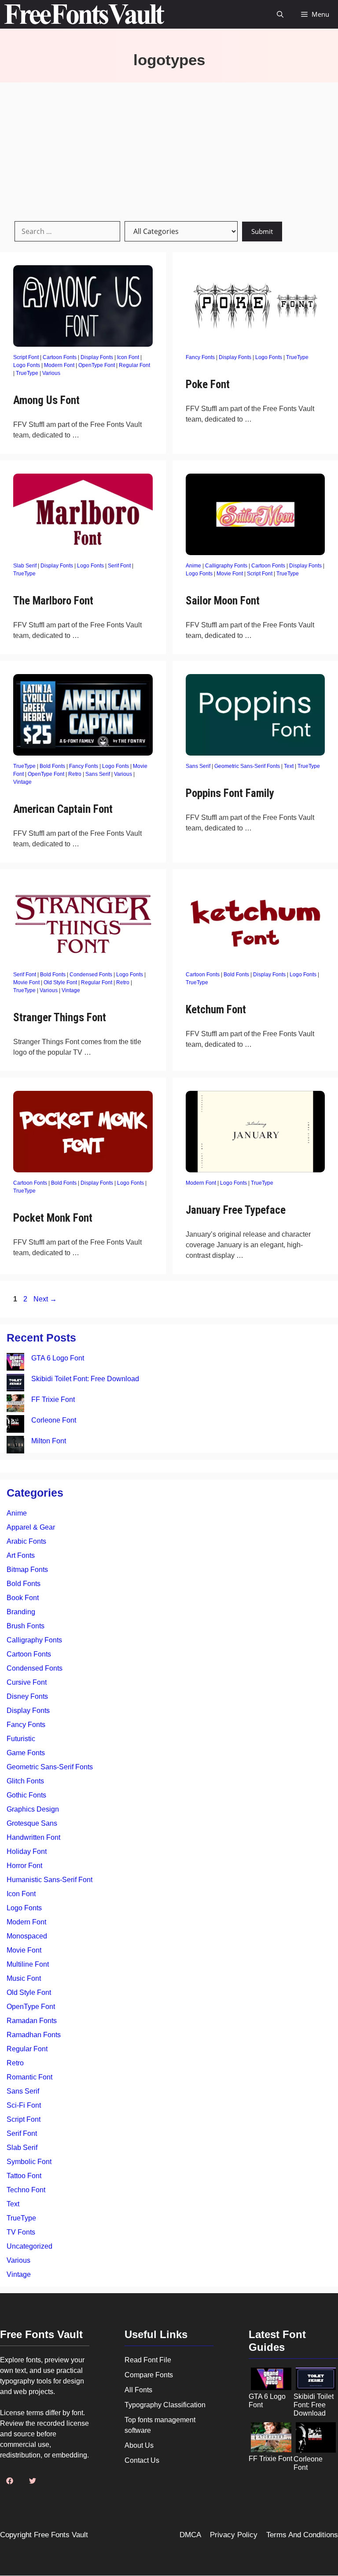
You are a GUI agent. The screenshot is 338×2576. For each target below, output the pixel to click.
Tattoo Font (24, 2176)
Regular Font (134, 365)
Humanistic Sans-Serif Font (50, 1880)
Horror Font (24, 1866)
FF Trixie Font (53, 1399)
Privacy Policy (234, 2535)
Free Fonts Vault (61, 2535)
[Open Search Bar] (280, 14)
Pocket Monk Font (53, 1218)
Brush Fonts (26, 1626)
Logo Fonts (27, 365)
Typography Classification (165, 2405)
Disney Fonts (27, 1696)
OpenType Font (97, 365)
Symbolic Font (29, 2162)
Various (51, 373)
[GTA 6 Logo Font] (15, 1363)
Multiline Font (28, 1964)
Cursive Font (27, 1682)
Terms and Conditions (302, 2535)
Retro (75, 774)
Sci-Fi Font (24, 2105)
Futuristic (21, 1739)
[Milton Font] (15, 1446)
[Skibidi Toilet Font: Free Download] (15, 1384)
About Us (139, 2445)
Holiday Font (27, 1851)
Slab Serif (25, 566)
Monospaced (27, 1936)
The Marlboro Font (53, 601)
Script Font (26, 357)
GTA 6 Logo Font (58, 1358)
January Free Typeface (236, 1210)
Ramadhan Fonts (34, 2035)
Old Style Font (60, 982)
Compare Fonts (149, 2375)
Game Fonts (26, 1753)
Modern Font (59, 365)
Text (289, 766)
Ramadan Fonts (32, 2021)
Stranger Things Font (60, 1017)
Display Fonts (97, 357)
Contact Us (142, 2460)
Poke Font (208, 384)
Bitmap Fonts (27, 1570)
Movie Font (230, 574)
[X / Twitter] (33, 2481)
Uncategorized (29, 2246)
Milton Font (49, 1441)
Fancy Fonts (200, 357)
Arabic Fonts (26, 1541)
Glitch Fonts (25, 1781)
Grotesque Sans (32, 1823)
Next (45, 1299)
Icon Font (128, 357)
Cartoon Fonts (60, 357)
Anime (193, 566)
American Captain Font (63, 809)
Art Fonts (21, 1555)
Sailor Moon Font (223, 601)
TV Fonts (21, 2232)
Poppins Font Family (230, 793)
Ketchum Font (216, 1010)
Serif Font (119, 566)
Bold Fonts (52, 766)
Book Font (23, 1598)
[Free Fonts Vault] (84, 14)
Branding (21, 1612)
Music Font (24, 1978)
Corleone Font (54, 1420)
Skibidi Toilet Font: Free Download (85, 1379)
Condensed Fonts (91, 975)
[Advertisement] (169, 148)
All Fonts (138, 2390)
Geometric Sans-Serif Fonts (247, 766)
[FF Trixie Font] (15, 1405)
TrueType (27, 373)
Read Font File (148, 2360)
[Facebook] (10, 2481)
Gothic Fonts (26, 1795)
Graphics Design (33, 1809)
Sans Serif (98, 774)
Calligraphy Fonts (226, 566)
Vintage (22, 782)
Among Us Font (46, 400)
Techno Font (26, 2190)
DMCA (190, 2535)
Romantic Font (29, 2077)
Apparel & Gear (31, 1527)
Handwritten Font (33, 1837)
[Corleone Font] (15, 1425)
